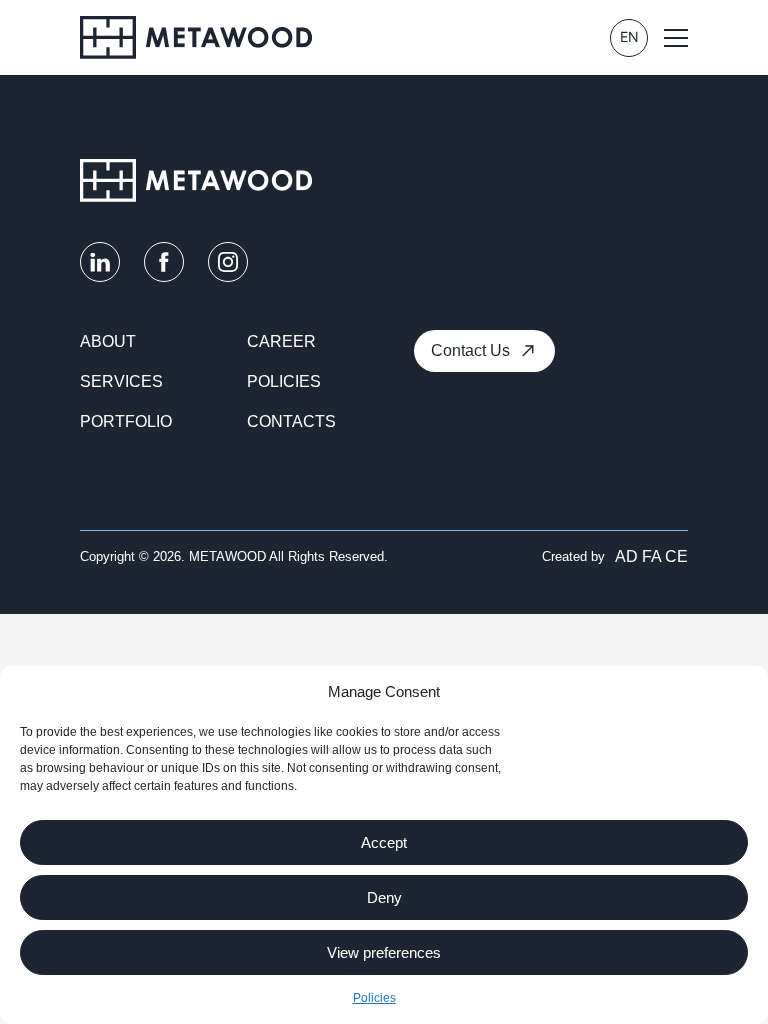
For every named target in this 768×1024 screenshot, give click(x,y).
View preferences (384, 952)
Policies (374, 998)
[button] (676, 38)
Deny (384, 897)
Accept (384, 842)
